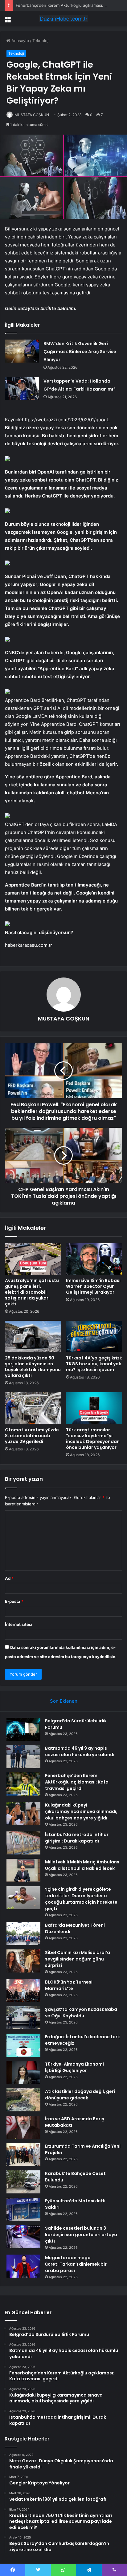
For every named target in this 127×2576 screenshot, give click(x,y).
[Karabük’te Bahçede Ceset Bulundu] (23, 2182)
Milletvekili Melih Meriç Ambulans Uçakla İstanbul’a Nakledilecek (82, 1865)
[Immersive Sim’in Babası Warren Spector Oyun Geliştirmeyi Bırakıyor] (94, 1259)
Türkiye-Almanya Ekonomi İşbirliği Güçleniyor (74, 2067)
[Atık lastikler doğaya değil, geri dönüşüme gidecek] (23, 2100)
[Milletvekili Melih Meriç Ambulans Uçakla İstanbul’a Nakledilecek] (23, 1870)
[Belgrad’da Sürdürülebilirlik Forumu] (23, 1729)
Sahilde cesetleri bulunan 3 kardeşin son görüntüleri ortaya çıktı (81, 2235)
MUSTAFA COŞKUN (32, 115)
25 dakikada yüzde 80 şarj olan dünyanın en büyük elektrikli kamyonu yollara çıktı (33, 1367)
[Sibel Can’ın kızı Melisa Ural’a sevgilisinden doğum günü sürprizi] (23, 1961)
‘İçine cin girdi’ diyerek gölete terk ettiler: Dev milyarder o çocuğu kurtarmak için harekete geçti (81, 1899)
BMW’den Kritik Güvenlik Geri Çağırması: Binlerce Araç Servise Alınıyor (80, 352)
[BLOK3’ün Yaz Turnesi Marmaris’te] (23, 1990)
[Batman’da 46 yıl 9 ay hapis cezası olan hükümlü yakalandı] (23, 1757)
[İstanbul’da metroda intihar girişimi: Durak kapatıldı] (23, 1843)
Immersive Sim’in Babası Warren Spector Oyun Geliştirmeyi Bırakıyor (93, 1286)
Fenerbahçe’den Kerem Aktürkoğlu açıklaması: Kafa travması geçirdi (77, 1782)
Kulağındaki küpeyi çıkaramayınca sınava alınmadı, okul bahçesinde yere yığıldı (81, 1811)
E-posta (14, 1601)
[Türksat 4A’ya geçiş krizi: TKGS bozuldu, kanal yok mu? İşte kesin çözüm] (94, 1337)
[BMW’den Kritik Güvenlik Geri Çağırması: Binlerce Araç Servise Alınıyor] (22, 351)
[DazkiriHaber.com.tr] (63, 19)
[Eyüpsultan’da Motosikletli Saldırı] (23, 2209)
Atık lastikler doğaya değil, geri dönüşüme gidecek (80, 2095)
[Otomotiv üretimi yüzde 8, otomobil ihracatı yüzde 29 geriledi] (33, 1408)
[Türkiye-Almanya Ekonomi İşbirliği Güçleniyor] (23, 2073)
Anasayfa (20, 41)
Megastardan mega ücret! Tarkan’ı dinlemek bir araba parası (76, 2264)
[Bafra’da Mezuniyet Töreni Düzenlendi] (23, 1934)
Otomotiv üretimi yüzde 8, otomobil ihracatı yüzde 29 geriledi (32, 1436)
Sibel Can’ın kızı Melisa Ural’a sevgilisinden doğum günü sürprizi (78, 1959)
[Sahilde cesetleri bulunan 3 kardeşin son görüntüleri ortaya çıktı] (23, 2237)
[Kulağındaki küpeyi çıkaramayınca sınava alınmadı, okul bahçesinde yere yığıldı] (23, 1813)
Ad (9, 1578)
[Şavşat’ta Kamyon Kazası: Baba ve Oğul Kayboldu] (23, 2018)
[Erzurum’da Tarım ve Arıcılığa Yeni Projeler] (23, 2155)
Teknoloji (41, 41)
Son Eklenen (64, 1701)
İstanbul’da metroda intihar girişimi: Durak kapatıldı (77, 1838)
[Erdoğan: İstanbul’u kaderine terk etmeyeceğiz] (23, 2045)
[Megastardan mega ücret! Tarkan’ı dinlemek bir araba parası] (23, 2266)
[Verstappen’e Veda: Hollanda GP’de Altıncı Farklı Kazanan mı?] (22, 389)
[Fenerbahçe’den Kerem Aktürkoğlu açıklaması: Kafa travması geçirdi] (23, 1784)
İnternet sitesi (19, 1624)
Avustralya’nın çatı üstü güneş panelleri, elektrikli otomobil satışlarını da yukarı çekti (32, 1292)
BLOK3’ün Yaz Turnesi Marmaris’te (69, 1985)
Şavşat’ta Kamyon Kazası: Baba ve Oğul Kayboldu (81, 2013)
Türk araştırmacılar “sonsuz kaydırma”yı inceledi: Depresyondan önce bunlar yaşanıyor (93, 1439)
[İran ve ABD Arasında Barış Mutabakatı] (23, 2127)
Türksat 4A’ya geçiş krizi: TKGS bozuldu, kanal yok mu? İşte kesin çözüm (94, 1364)
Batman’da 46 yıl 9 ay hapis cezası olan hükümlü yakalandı (80, 1751)
